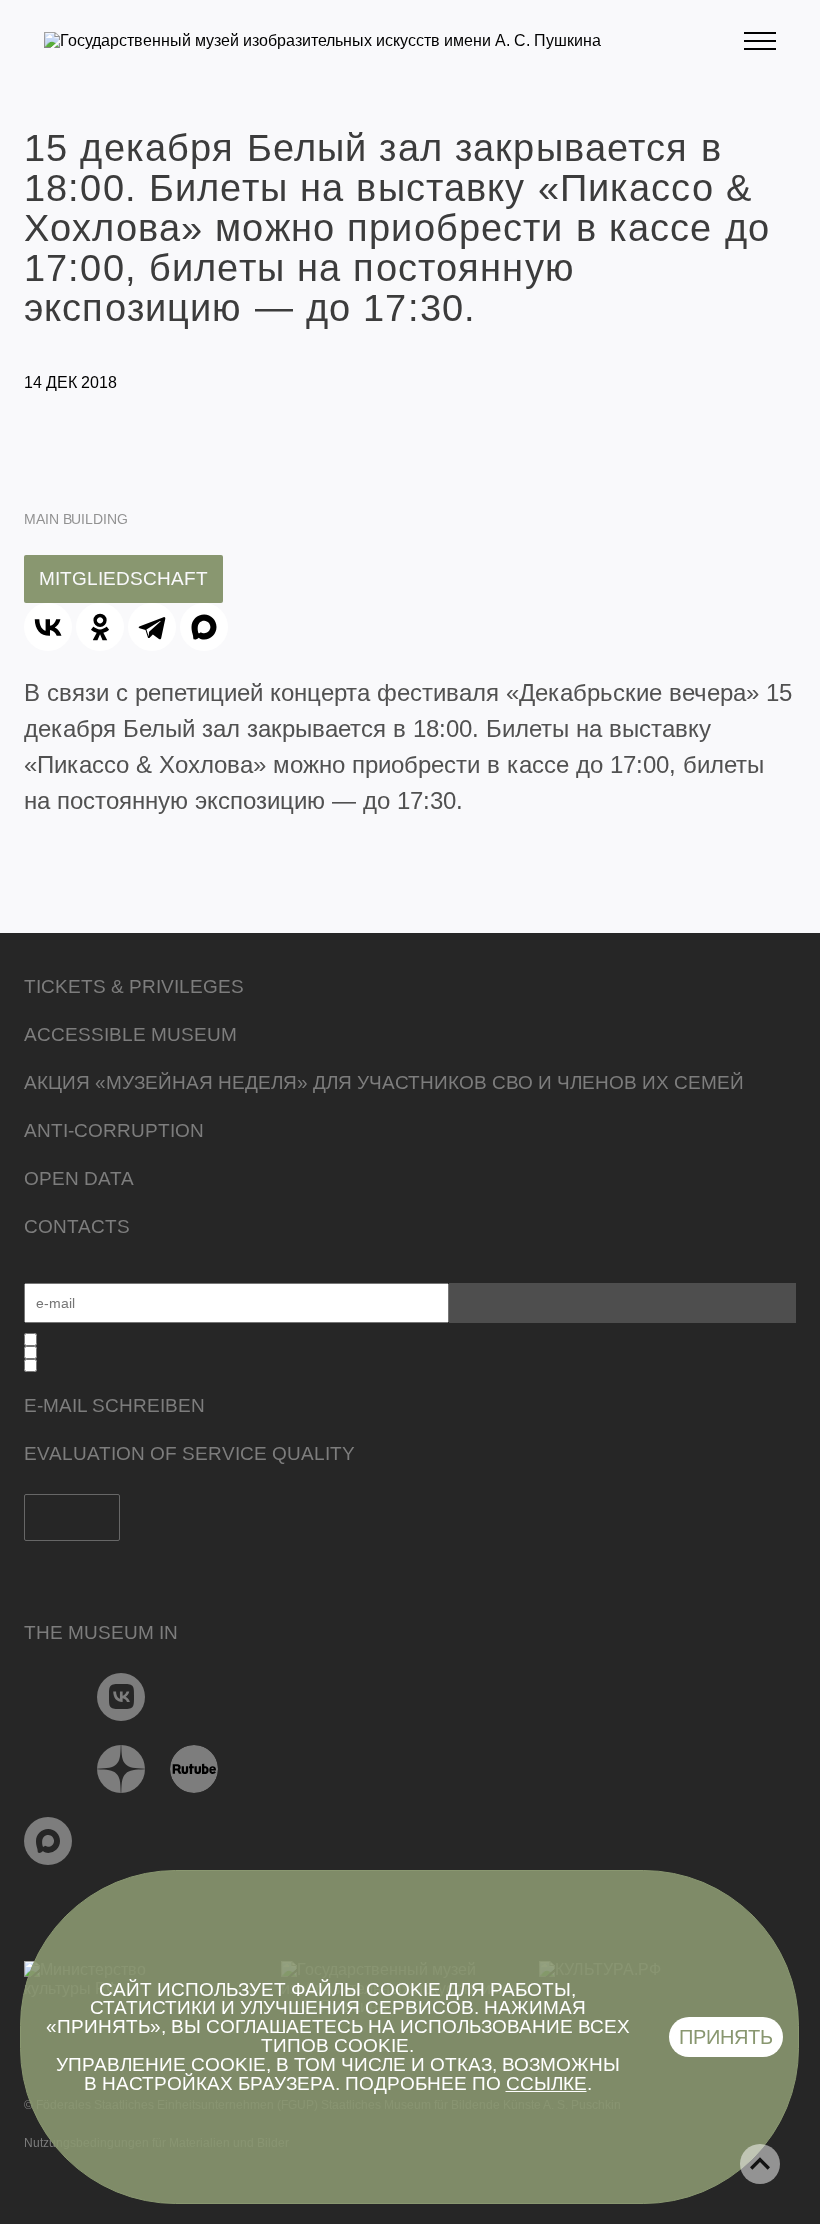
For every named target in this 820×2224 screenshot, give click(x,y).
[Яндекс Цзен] (121, 1769)
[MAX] (204, 627)
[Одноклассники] (100, 627)
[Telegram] (152, 627)
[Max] (48, 1841)
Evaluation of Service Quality (189, 1453)
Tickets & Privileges (134, 986)
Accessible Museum (130, 1034)
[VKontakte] (121, 1697)
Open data (79, 1178)
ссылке (546, 2083)
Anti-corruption (114, 1130)
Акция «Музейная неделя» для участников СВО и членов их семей (384, 1082)
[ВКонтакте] (48, 627)
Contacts (77, 1226)
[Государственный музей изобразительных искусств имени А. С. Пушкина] (322, 40)
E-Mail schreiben (114, 1405)
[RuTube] (194, 1769)
